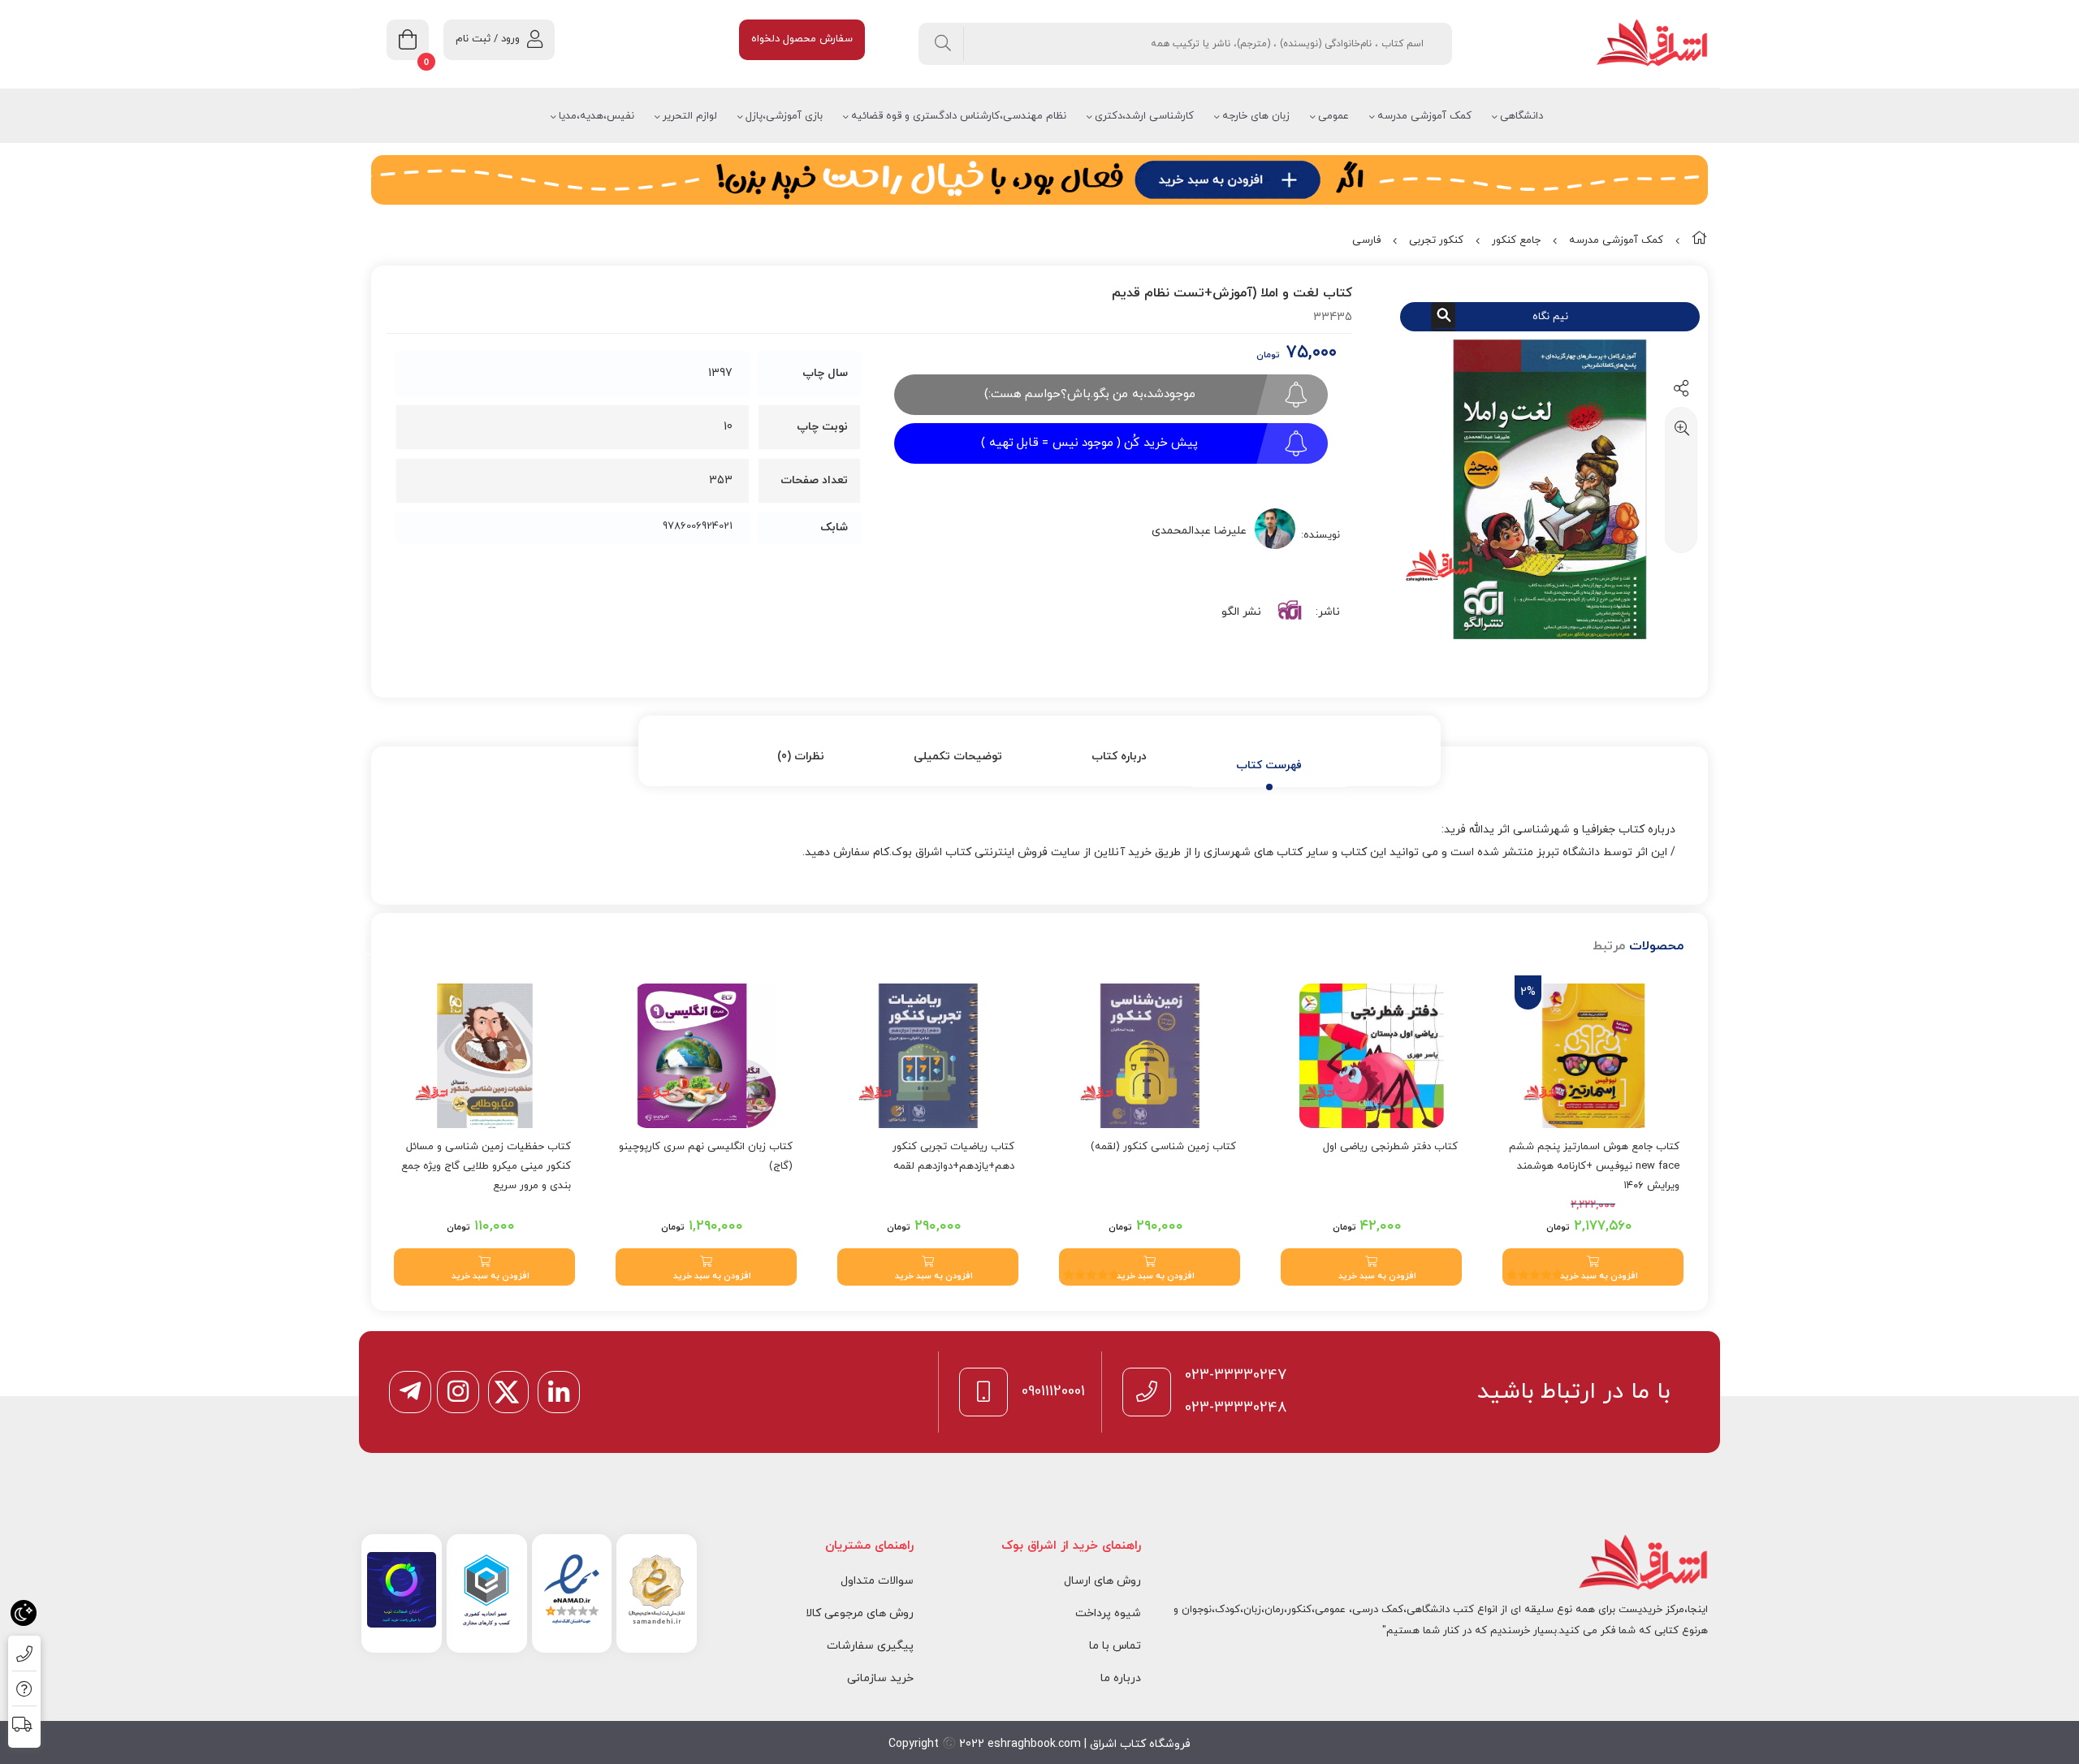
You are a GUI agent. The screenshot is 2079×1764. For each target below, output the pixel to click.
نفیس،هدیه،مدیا (596, 116)
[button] (1593, 1267)
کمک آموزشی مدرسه (1424, 116)
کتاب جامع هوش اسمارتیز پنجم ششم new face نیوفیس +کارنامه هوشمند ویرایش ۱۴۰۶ (1594, 1166)
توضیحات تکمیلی (958, 757)
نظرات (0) (801, 757)
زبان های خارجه (1256, 116)
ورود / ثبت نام (488, 39)
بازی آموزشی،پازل (784, 116)
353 (721, 480)
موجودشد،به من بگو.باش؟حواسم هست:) (1090, 394)
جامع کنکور (1516, 240)
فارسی (1366, 240)
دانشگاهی (1521, 116)
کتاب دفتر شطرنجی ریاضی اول (1390, 1147)
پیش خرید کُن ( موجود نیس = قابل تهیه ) (1089, 443)
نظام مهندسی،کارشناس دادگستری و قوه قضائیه (959, 116)
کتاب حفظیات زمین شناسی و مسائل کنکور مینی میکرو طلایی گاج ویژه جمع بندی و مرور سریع (486, 1166)
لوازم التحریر (690, 116)
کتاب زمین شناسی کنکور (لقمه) (1163, 1147)
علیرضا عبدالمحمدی (1199, 531)
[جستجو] (943, 44)
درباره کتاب (1119, 757)
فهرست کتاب (1269, 765)
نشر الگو (1241, 612)
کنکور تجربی (1436, 240)
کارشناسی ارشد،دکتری (1144, 116)
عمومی (1333, 116)
